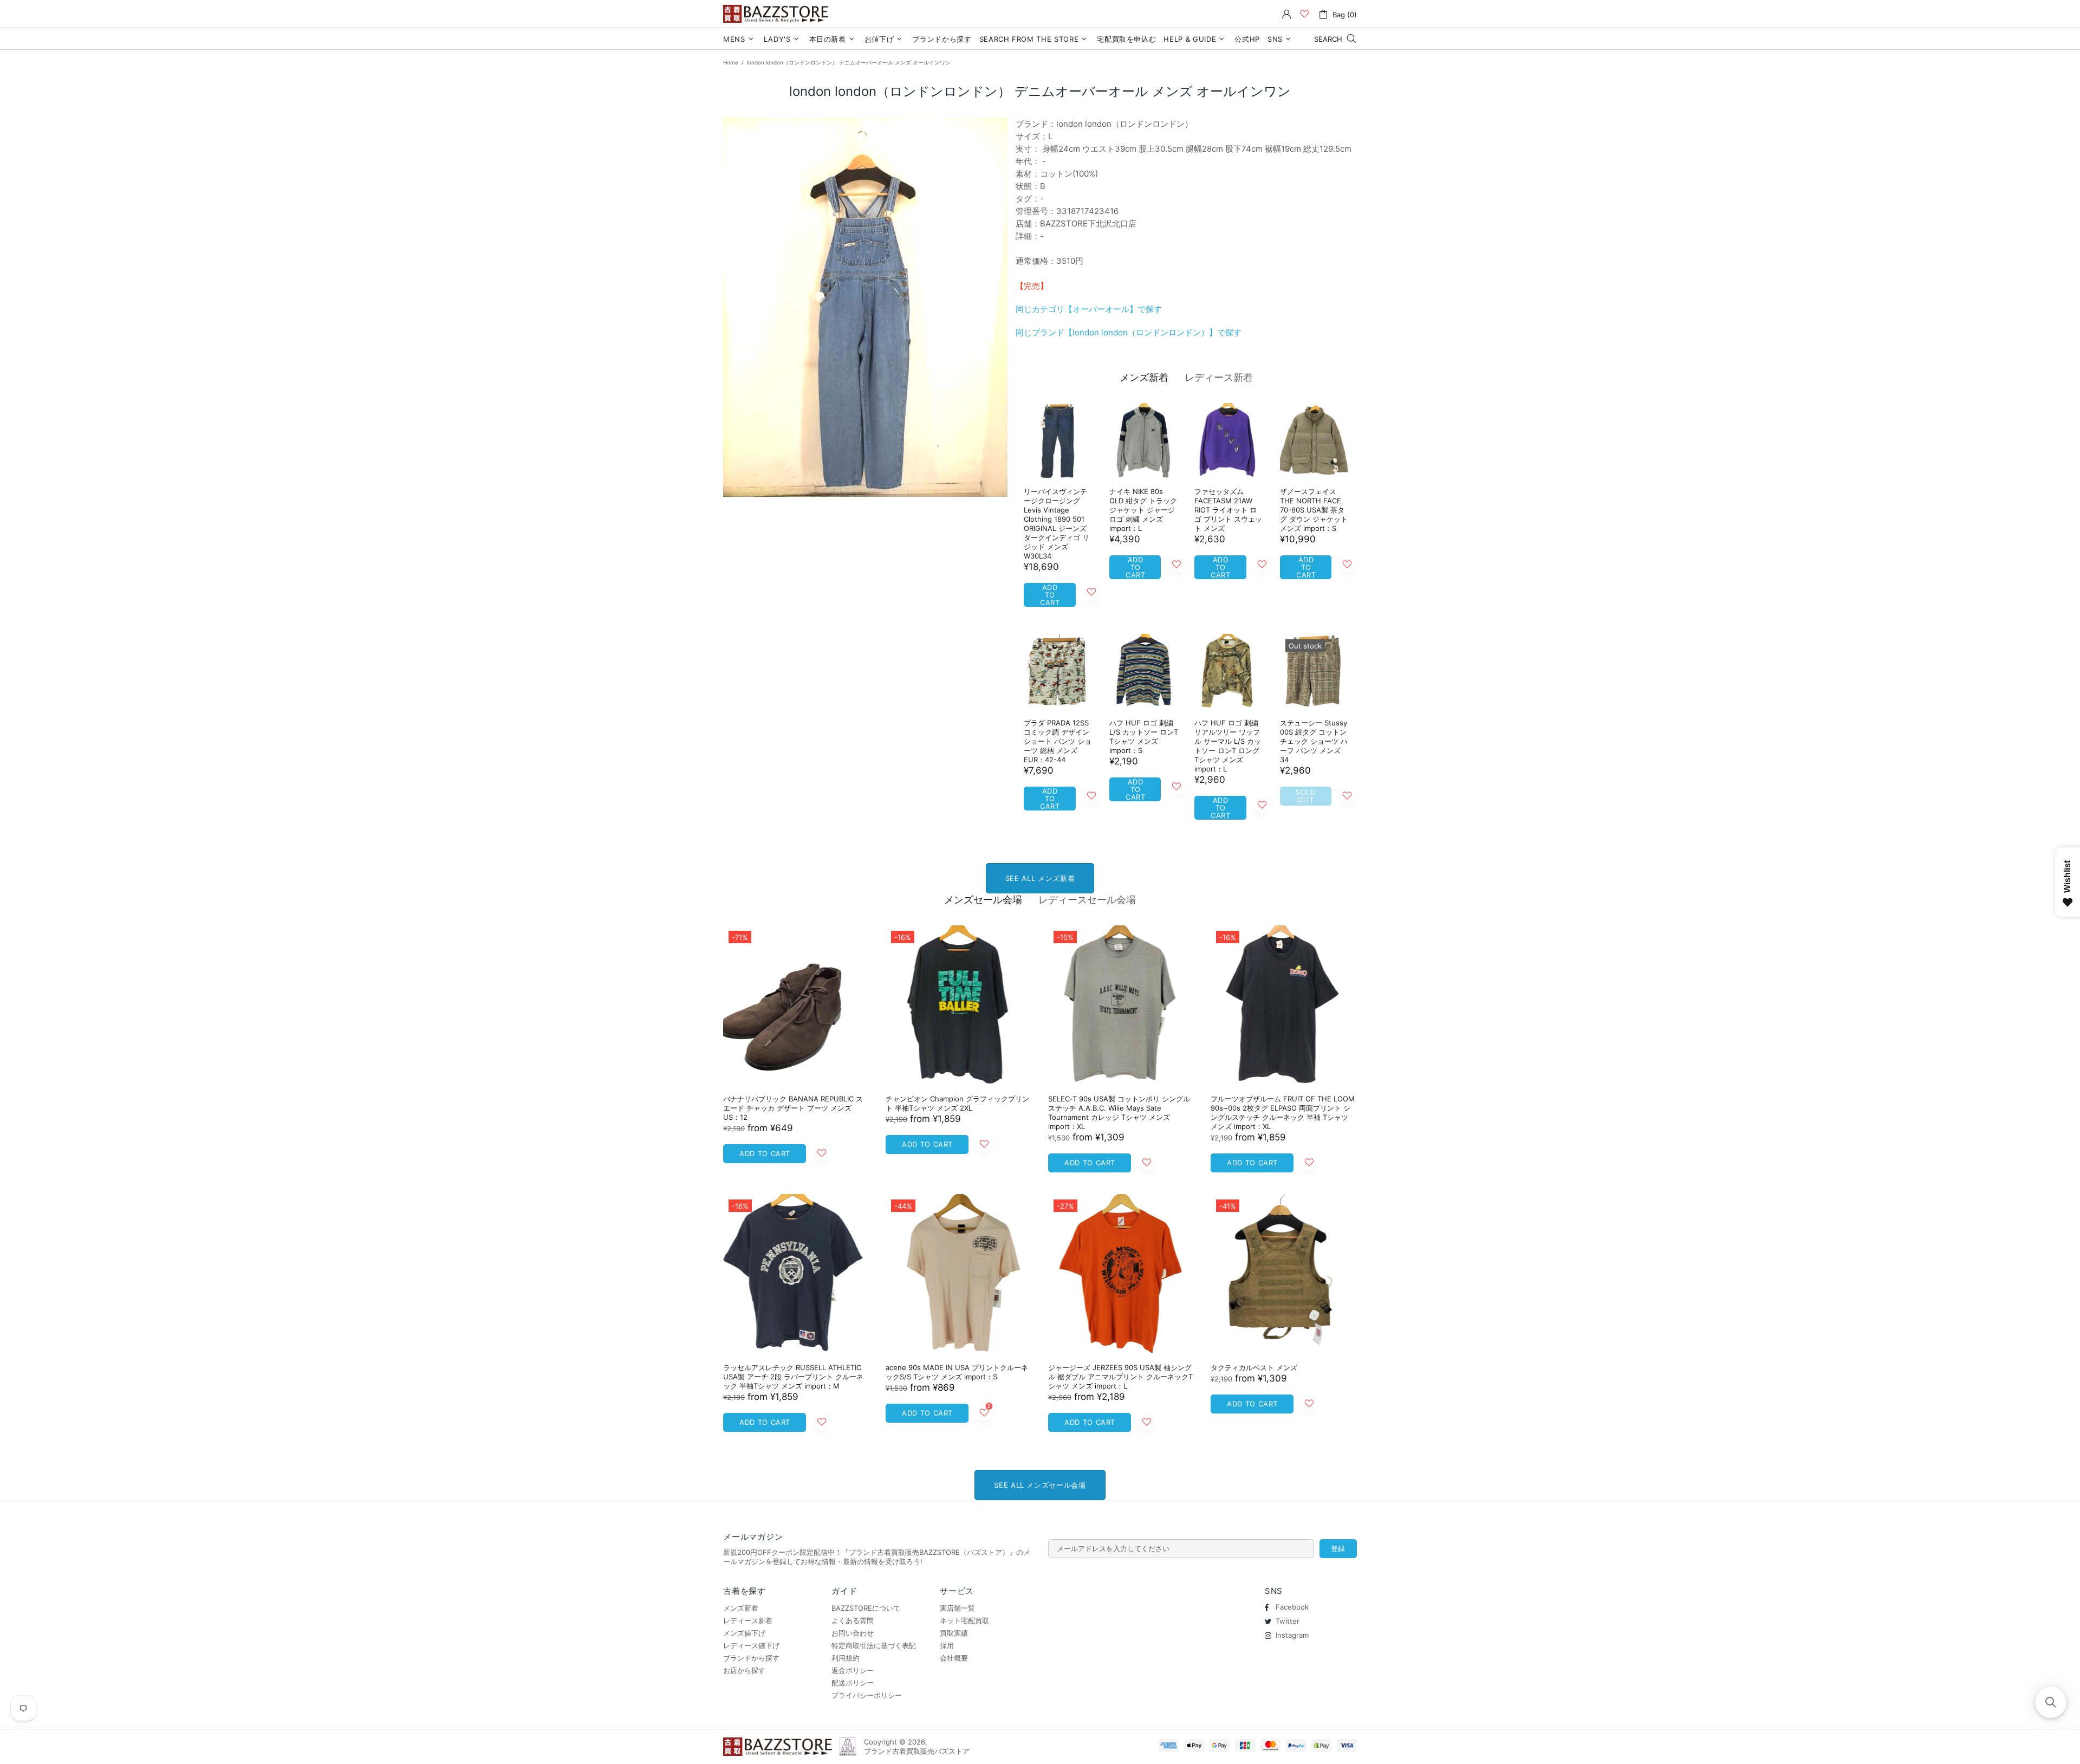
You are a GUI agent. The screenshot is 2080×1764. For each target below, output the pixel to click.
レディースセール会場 (1087, 900)
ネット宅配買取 (964, 1620)
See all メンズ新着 (1040, 878)
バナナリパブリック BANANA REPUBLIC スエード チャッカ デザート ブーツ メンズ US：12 (793, 1108)
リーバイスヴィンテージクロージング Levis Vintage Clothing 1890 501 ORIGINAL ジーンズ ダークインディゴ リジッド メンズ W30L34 (1057, 524)
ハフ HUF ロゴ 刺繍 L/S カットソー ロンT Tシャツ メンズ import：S (1144, 737)
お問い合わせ (853, 1633)
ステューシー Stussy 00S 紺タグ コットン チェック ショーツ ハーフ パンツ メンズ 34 (1314, 741)
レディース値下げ (751, 1645)
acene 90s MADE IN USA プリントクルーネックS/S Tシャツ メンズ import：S (957, 1372)
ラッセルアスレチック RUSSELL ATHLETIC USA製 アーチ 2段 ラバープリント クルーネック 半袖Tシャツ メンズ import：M (793, 1377)
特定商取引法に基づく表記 (874, 1645)
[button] (2051, 1702)
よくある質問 (853, 1620)
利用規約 (846, 1658)
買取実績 (954, 1633)
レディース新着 (1219, 377)
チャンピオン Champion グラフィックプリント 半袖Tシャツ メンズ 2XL (957, 1103)
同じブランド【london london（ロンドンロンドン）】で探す (1129, 332)
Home (731, 62)
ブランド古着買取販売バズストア (777, 14)
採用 (947, 1645)
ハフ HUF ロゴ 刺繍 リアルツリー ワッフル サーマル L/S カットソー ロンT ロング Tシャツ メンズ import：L (1228, 746)
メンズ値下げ (744, 1633)
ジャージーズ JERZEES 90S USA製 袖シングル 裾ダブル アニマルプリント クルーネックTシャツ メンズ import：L (1120, 1377)
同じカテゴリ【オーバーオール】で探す (1089, 309)
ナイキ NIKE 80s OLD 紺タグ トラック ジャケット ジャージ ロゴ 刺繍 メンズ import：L (1143, 510)
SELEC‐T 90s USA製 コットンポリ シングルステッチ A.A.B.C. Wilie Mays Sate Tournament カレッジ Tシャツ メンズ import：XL (1119, 1113)
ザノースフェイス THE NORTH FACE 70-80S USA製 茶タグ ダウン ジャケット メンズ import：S (1314, 510)
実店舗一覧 (957, 1608)
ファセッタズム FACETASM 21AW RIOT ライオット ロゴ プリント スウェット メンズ (1228, 510)
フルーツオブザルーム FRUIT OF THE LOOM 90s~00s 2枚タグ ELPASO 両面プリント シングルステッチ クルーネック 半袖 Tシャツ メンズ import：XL (1283, 1113)
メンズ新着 (1144, 377)
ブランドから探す (751, 1658)
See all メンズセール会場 (1040, 1485)
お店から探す (744, 1670)
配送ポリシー (853, 1683)
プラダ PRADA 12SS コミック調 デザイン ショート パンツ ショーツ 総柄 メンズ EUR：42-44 (1058, 741)
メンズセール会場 (983, 900)
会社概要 (954, 1658)
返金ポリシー (853, 1670)
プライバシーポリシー (867, 1695)
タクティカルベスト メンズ (1254, 1367)
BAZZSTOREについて (866, 1608)
